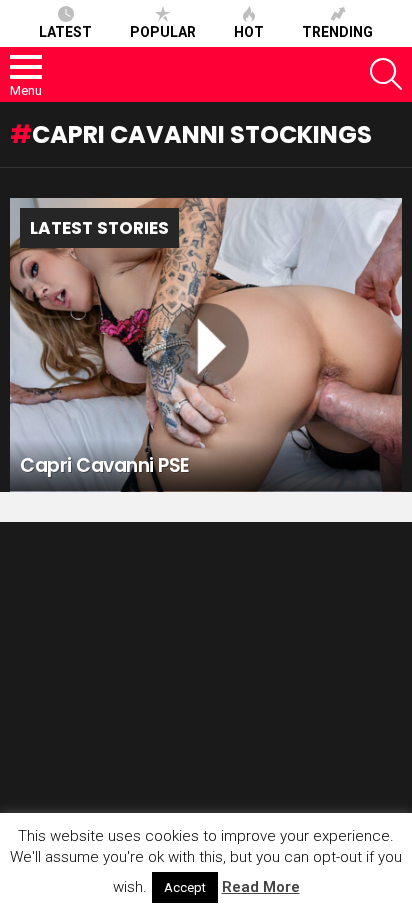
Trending (337, 32)
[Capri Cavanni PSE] (206, 345)
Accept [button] (185, 887)
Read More (261, 887)
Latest (65, 32)
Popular (163, 32)
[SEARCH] (386, 74)
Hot (249, 32)
